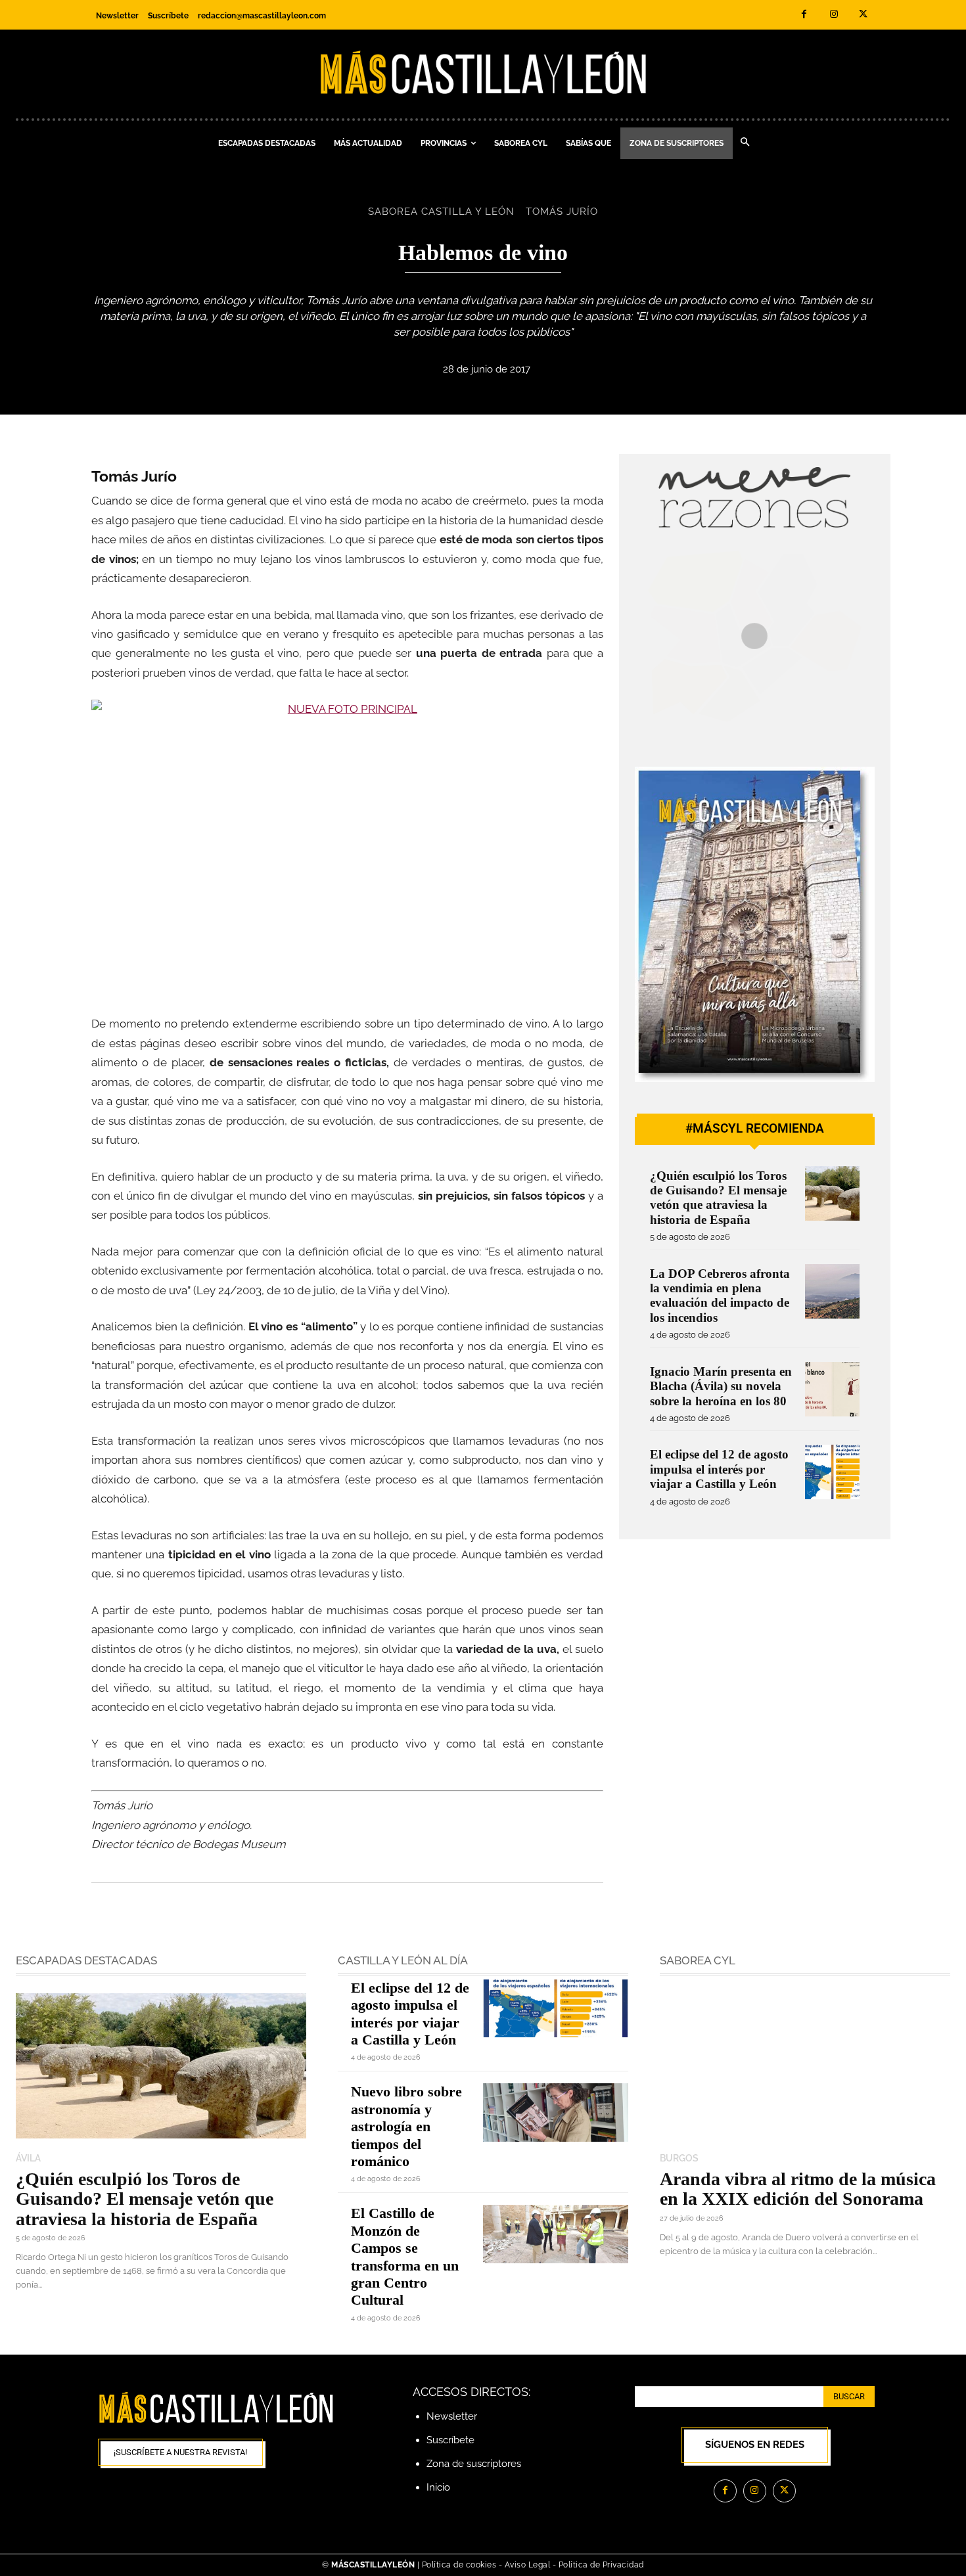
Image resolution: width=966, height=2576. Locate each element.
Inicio (438, 2487)
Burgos (679, 2158)
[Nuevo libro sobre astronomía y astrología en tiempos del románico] (556, 2112)
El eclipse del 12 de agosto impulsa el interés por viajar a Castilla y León (719, 1469)
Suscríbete (450, 2440)
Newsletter (452, 2416)
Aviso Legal (529, 2565)
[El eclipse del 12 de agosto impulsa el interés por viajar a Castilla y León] (832, 1472)
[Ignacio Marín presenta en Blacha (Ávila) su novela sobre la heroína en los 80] (832, 1389)
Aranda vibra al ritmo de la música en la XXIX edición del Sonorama (798, 2189)
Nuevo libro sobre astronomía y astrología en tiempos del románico (406, 2126)
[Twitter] (863, 15)
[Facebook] (804, 15)
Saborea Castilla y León (441, 212)
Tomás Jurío (562, 212)
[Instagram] (834, 15)
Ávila (28, 2158)
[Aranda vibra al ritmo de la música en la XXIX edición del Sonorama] (805, 2066)
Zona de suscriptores (474, 2464)
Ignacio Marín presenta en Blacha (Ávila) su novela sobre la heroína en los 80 (721, 1386)
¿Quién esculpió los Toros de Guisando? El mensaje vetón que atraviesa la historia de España (718, 1198)
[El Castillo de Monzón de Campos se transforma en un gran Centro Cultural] (556, 2234)
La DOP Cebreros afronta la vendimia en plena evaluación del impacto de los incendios (720, 1296)
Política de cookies (459, 2565)
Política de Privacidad (601, 2565)
